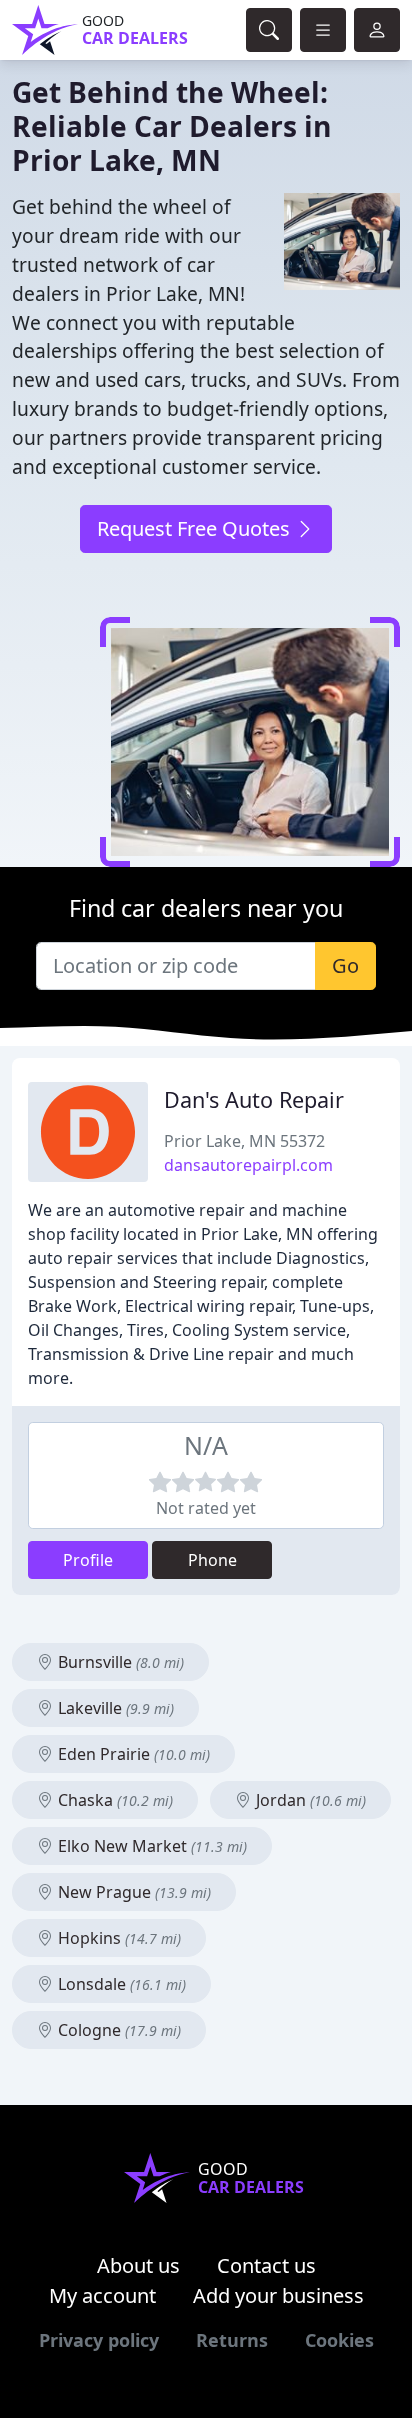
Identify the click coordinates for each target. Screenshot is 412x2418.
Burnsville (119, 1662)
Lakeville (114, 1708)
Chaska (113, 1800)
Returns (232, 2340)
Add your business (278, 2295)
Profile (88, 1560)
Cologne (117, 2030)
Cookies (339, 2340)
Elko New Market (150, 1846)
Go (345, 965)
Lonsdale (120, 1984)
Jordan (309, 1800)
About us (138, 2265)
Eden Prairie (132, 1754)
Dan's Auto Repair (254, 1099)
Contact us (266, 2265)
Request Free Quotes (196, 528)
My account (102, 2295)
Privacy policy (99, 2340)
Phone (212, 1560)
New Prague (132, 1892)
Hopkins (117, 1938)
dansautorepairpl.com (248, 1165)
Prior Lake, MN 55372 (244, 1141)
